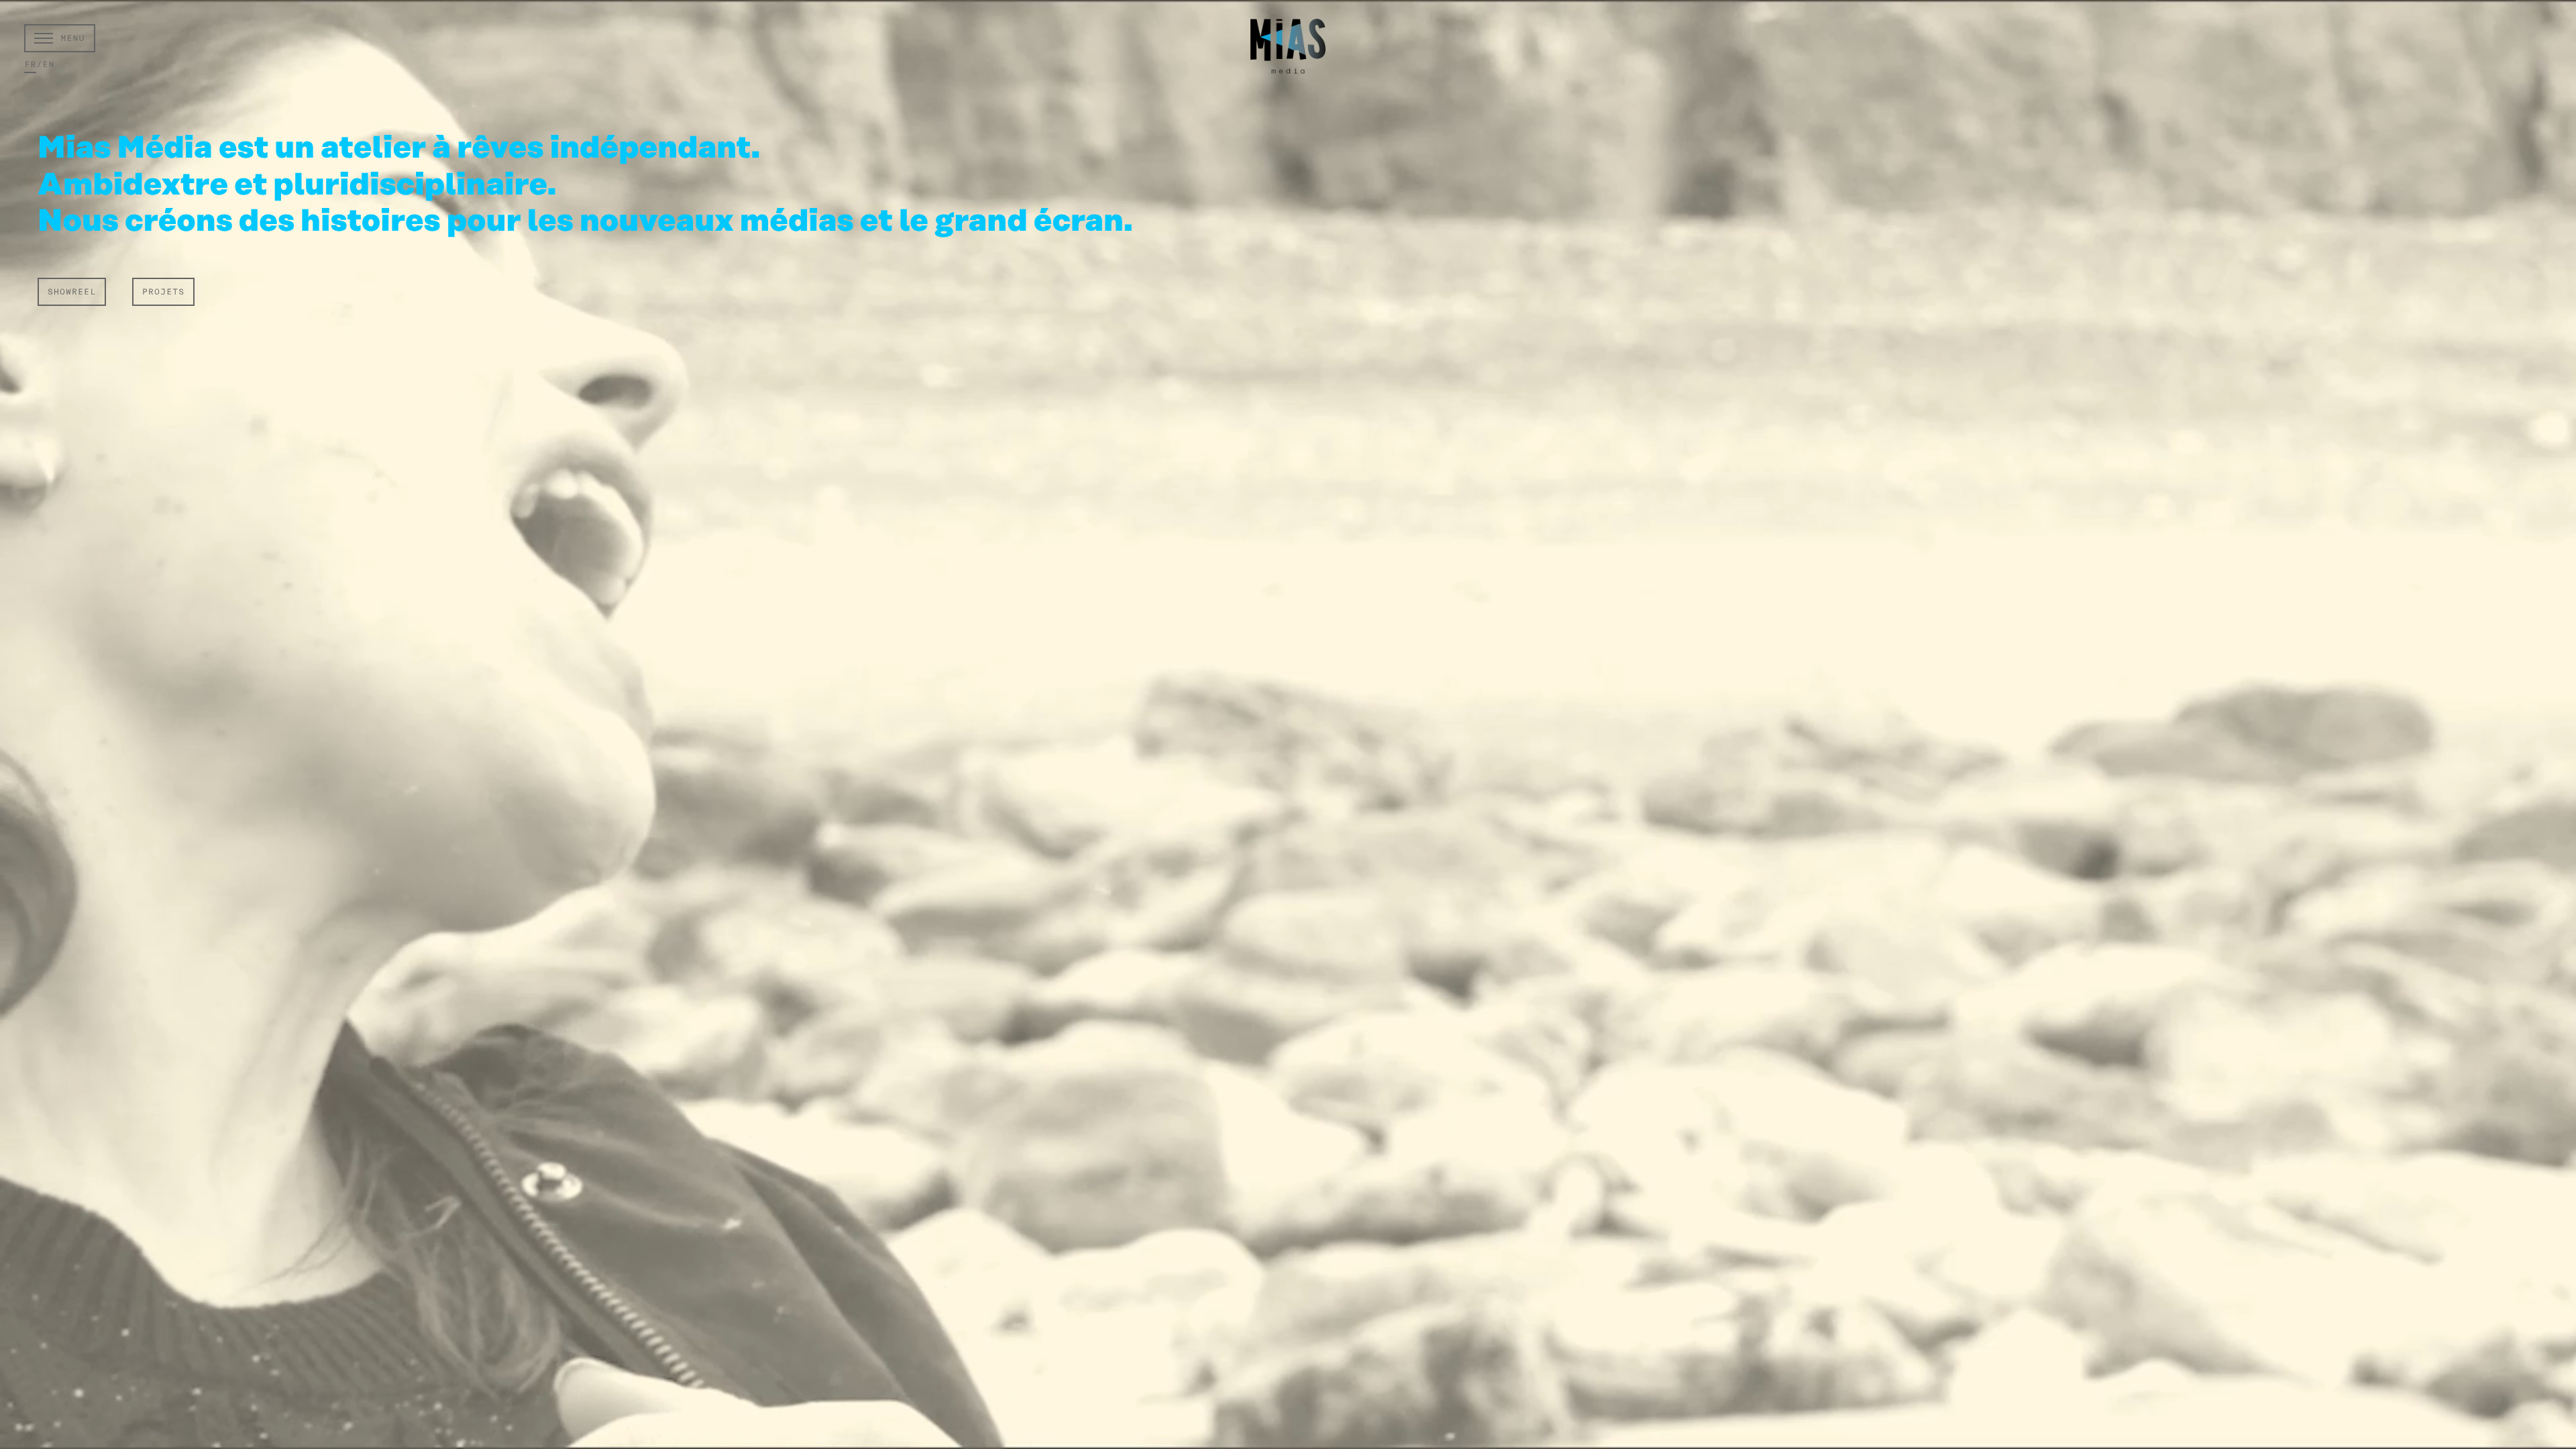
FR (30, 65)
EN (48, 65)
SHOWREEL (72, 292)
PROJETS (163, 292)
